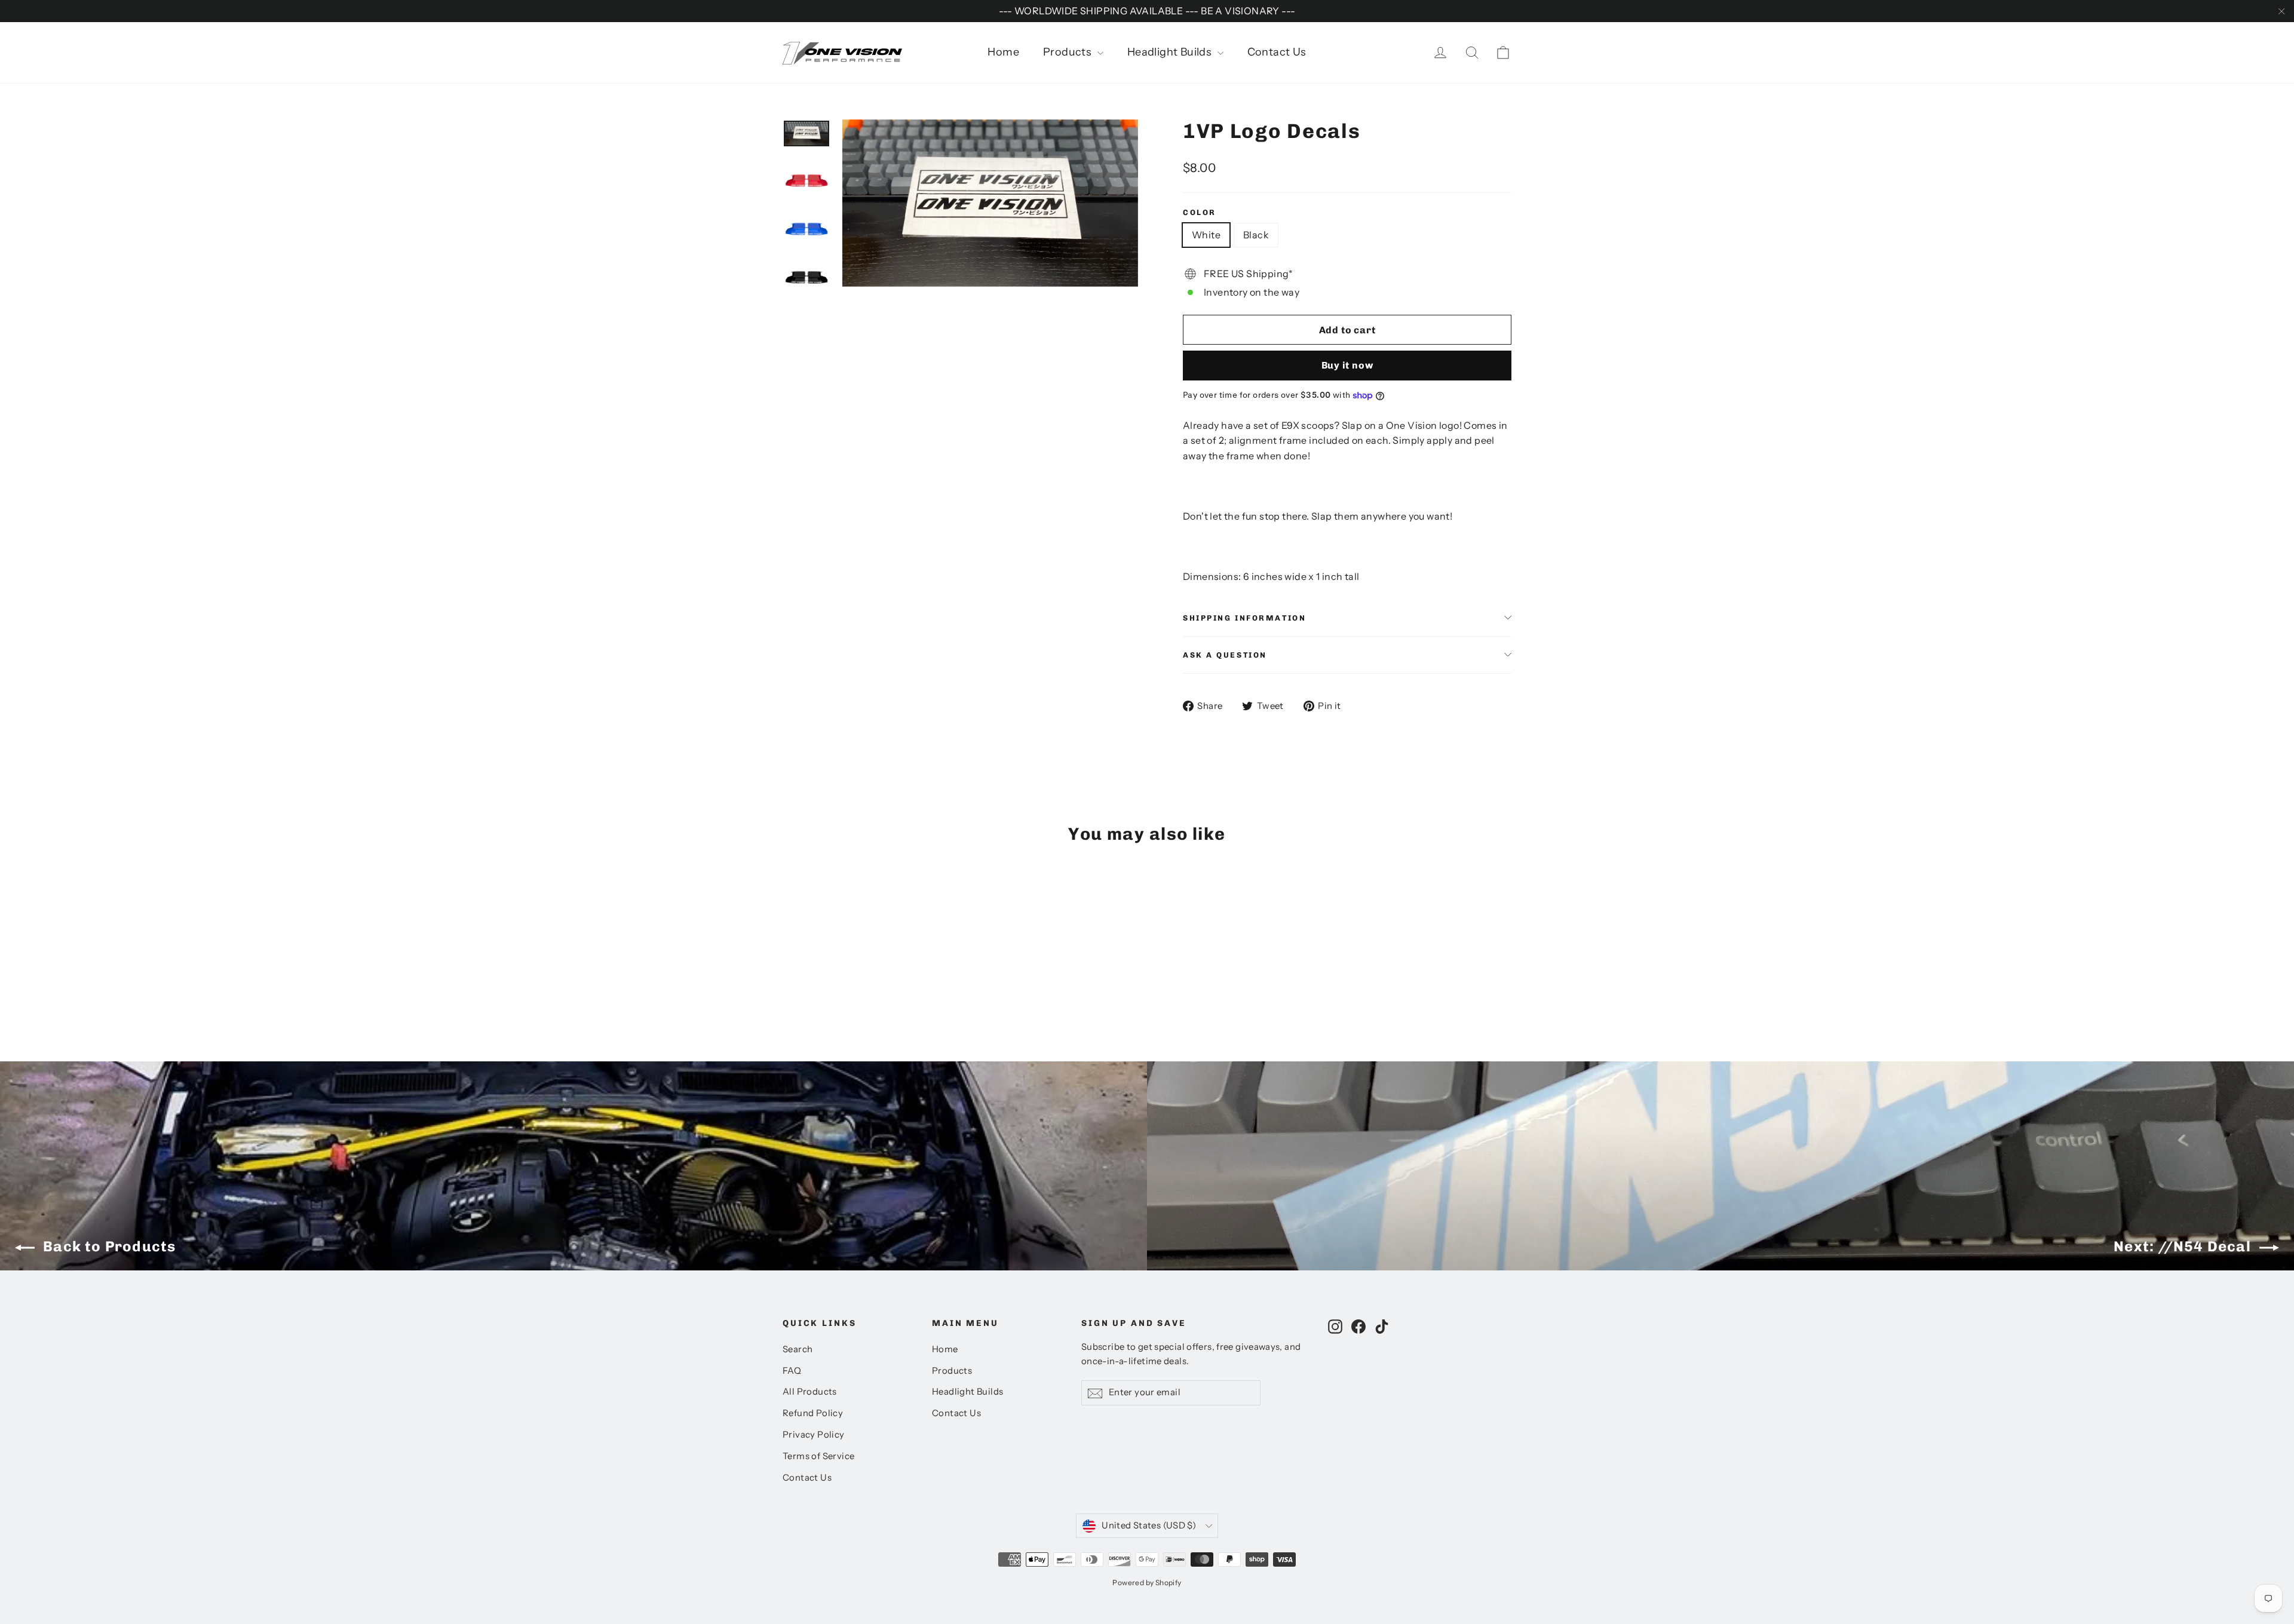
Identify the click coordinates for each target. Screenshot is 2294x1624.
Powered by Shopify (1147, 1582)
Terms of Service (818, 1456)
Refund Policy (813, 1413)
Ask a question (1225, 655)
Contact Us (1277, 52)
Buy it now (1347, 365)
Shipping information (1244, 618)
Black (1256, 235)
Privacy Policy (814, 1435)
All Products (810, 1392)
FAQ (792, 1371)
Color (1200, 212)
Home (1003, 52)
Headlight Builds (1171, 52)
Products (1069, 52)
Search (798, 1349)
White (1206, 235)
